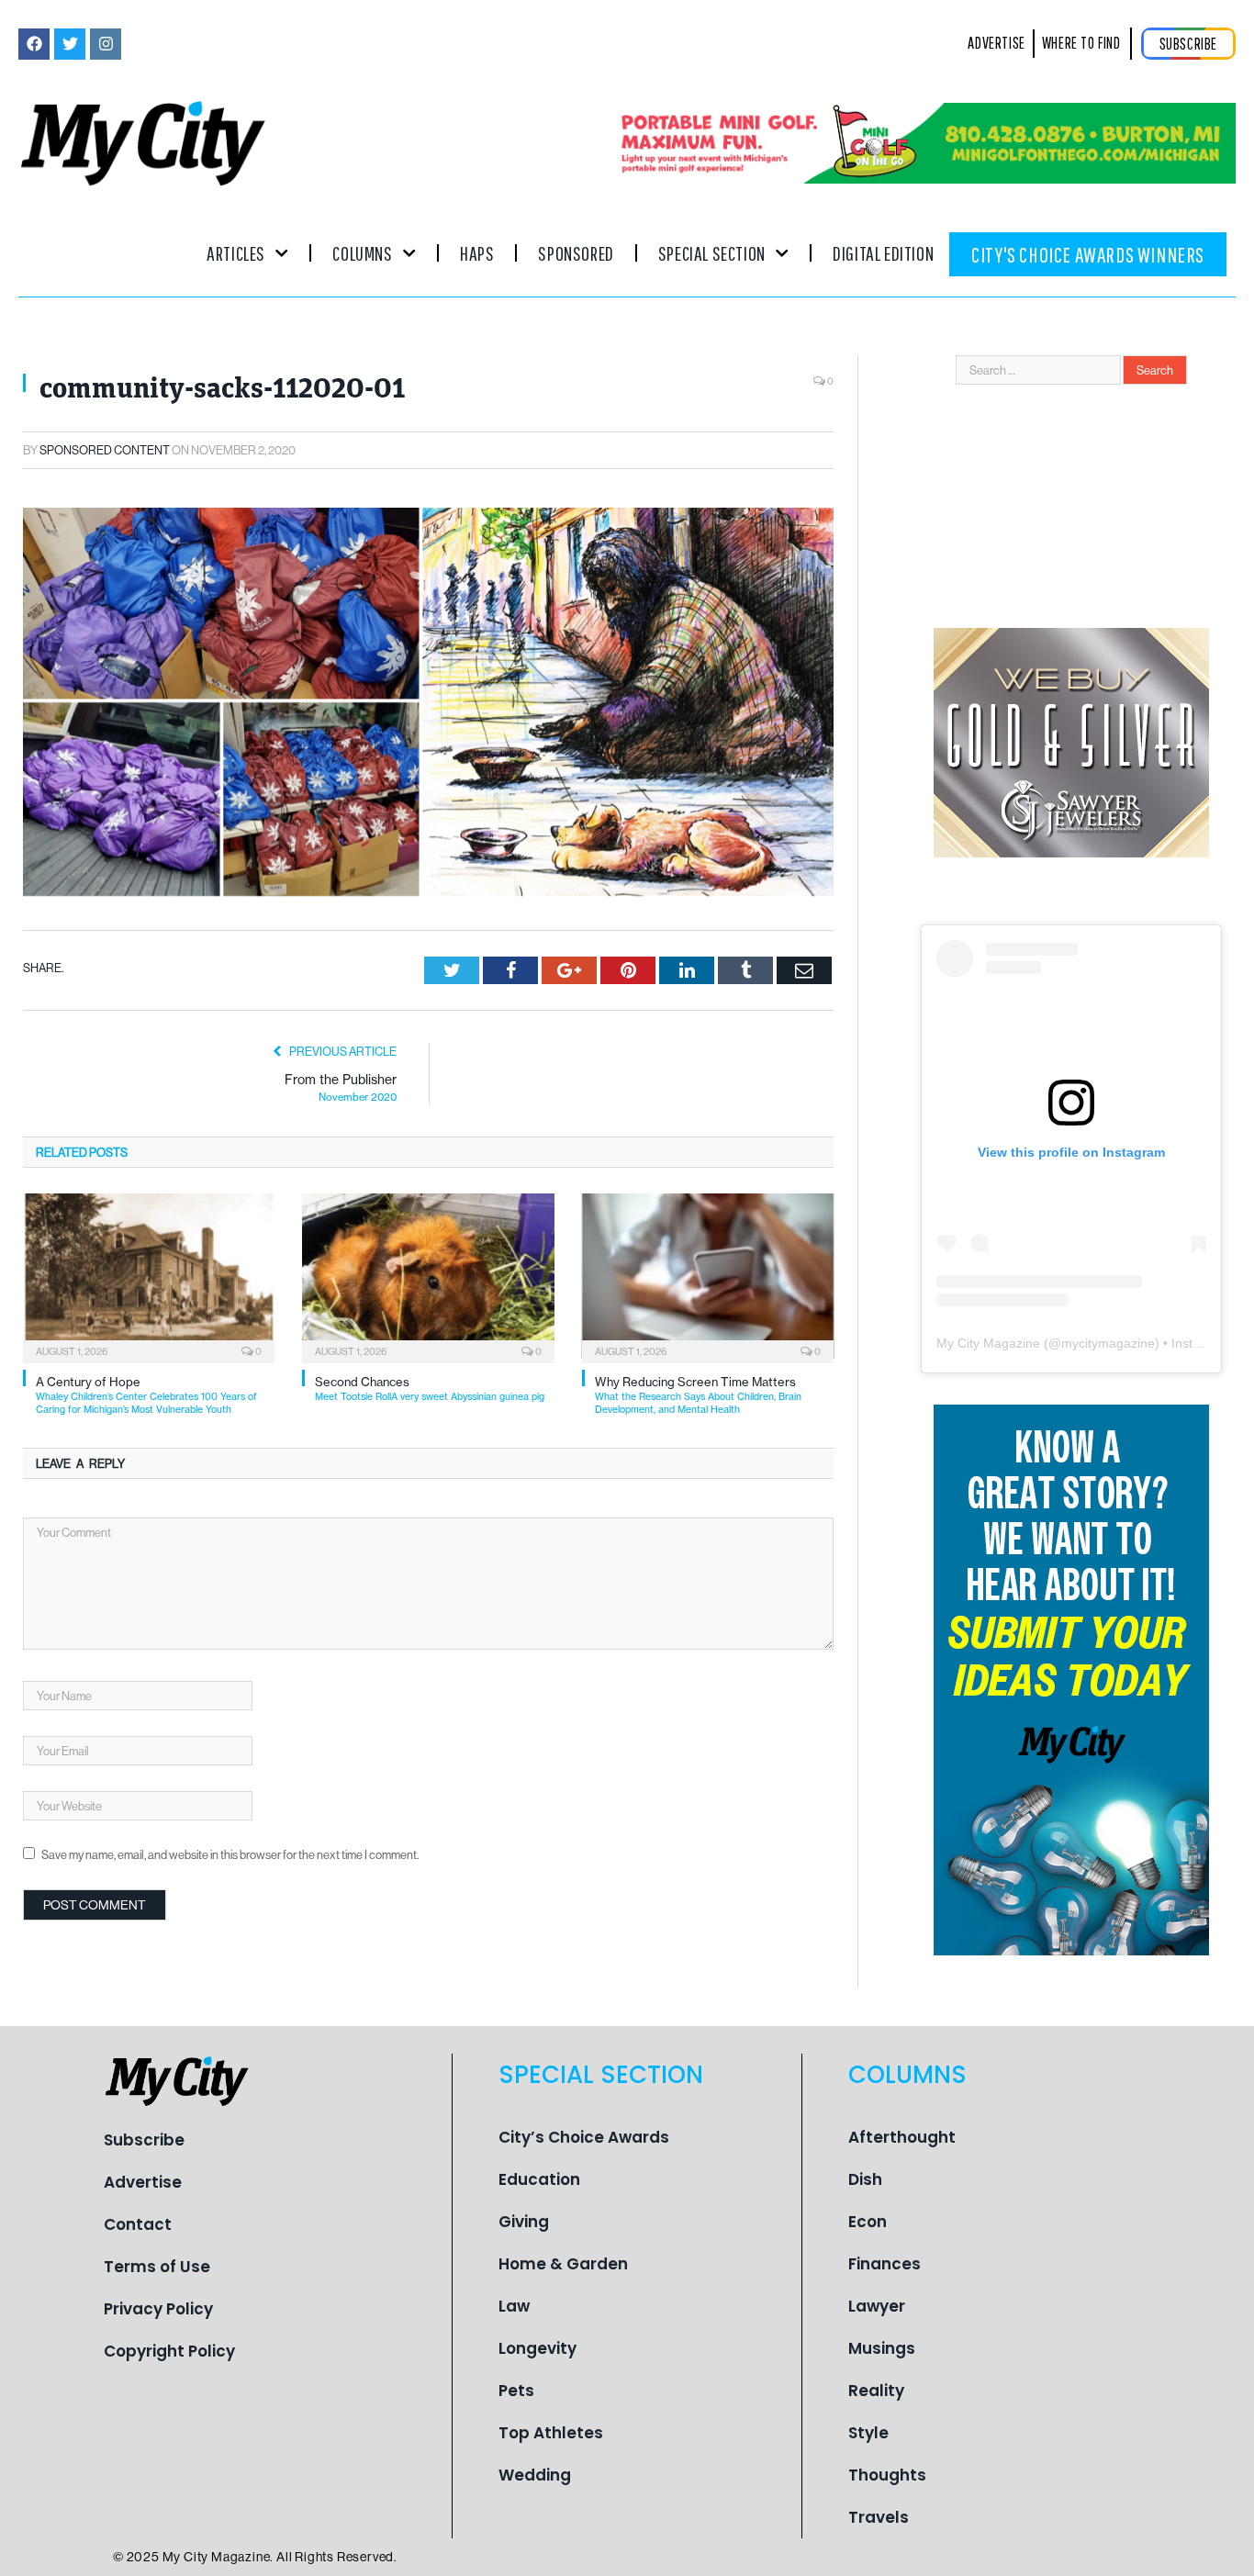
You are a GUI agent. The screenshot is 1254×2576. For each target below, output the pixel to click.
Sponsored (576, 253)
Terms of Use (157, 2267)
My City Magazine (988, 1343)
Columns (362, 253)
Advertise (143, 2182)
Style (868, 2433)
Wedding (535, 2475)
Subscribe (144, 2140)
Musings (882, 2348)
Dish (865, 2179)
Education (539, 2179)
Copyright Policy (169, 2351)
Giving (524, 2222)
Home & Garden (563, 2264)
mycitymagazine (1108, 1343)
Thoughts (887, 2475)
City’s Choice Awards (584, 2137)
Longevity (537, 2348)
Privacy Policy (158, 2309)
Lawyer (877, 2306)
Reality (876, 2391)
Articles (236, 253)
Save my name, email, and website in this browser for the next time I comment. (230, 1854)
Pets (516, 2391)
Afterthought (902, 2137)
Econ (868, 2222)
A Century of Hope (146, 1395)
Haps (477, 253)
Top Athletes (551, 2433)
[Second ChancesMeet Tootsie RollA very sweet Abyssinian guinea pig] (428, 1276)
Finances (885, 2264)
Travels (879, 2517)
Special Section (712, 253)
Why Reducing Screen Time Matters (698, 1395)
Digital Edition (883, 253)
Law (514, 2306)
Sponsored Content (105, 450)
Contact (138, 2224)
